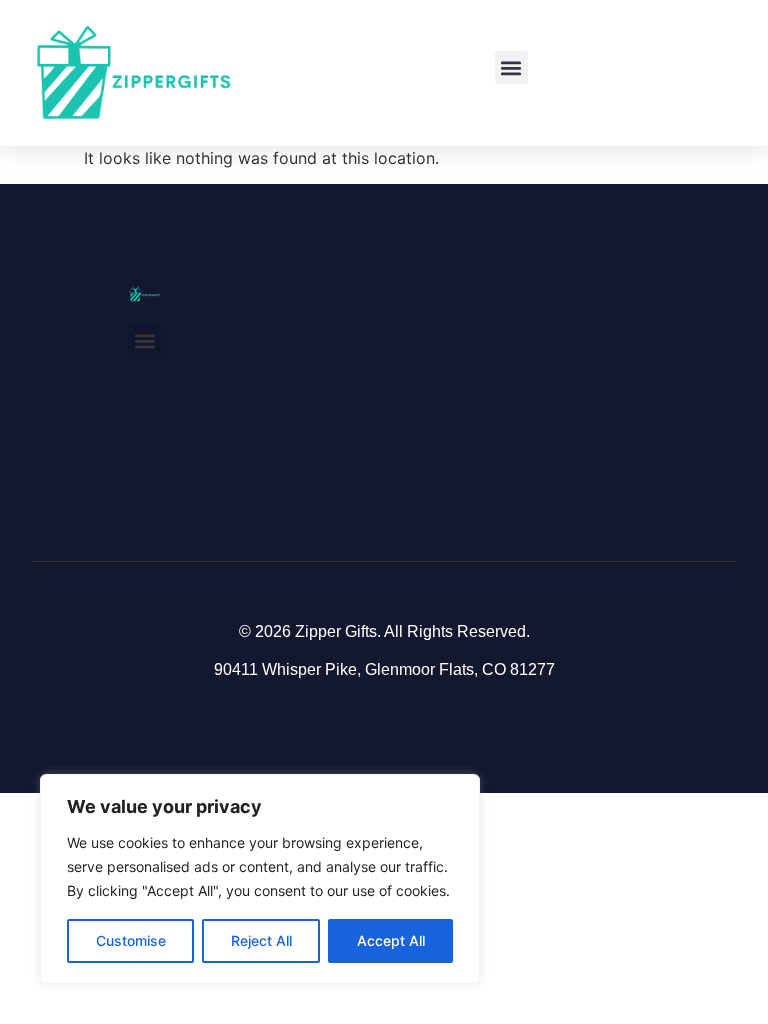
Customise (131, 940)
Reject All (261, 940)
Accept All (391, 940)
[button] (511, 67)
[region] (260, 879)
